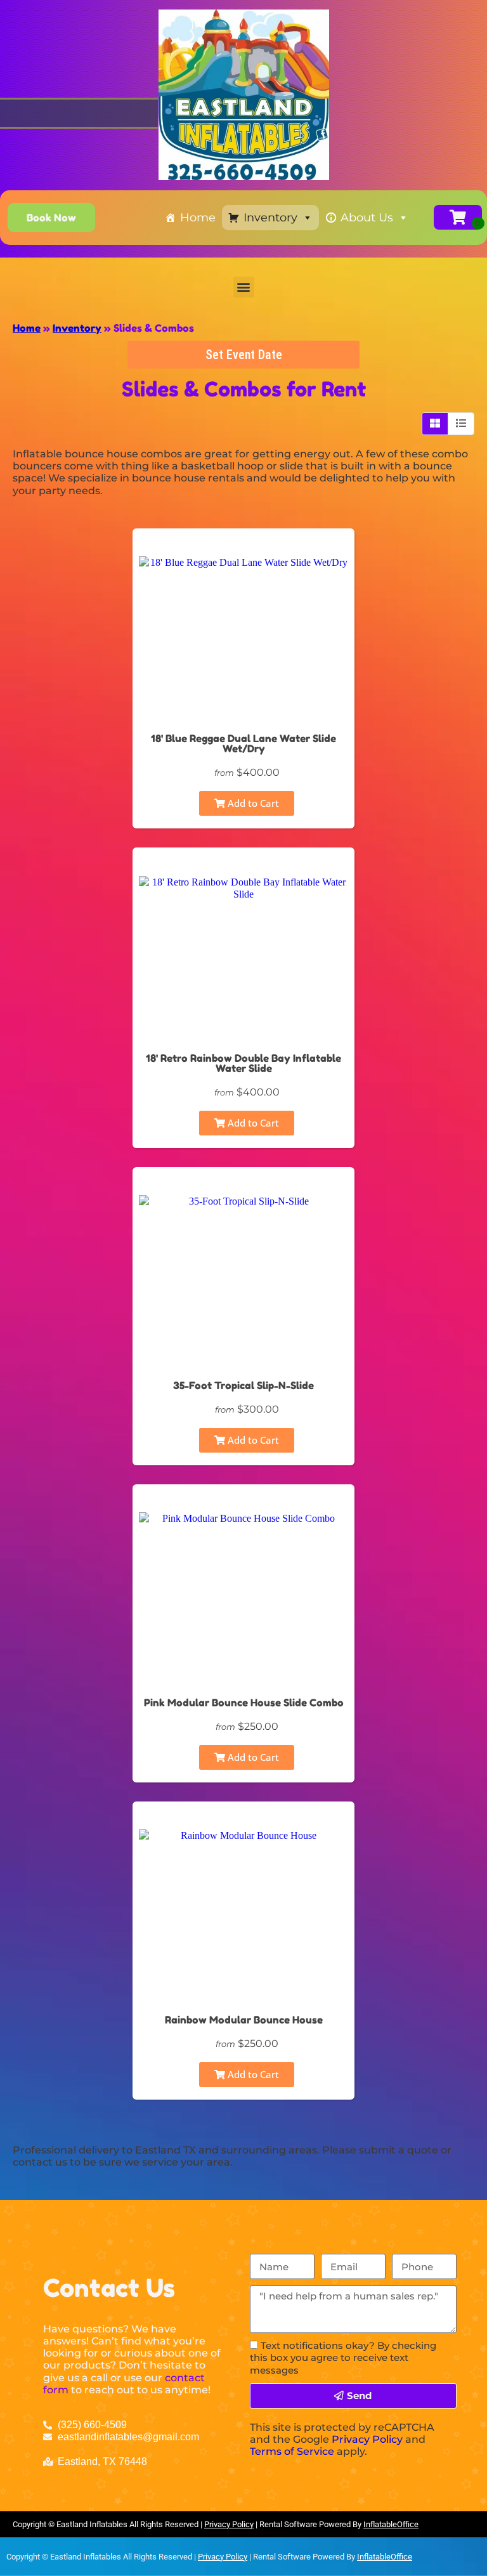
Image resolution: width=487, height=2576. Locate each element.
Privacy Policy (367, 2439)
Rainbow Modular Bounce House (244, 2020)
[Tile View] (435, 424)
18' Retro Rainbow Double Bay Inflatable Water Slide (243, 1063)
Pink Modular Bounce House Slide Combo (244, 1703)
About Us (367, 218)
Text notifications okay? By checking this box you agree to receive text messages (343, 2357)
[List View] (461, 424)
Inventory (270, 218)
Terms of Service (292, 2451)
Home (198, 218)
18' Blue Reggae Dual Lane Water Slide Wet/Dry (243, 743)
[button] (244, 287)
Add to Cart (252, 803)
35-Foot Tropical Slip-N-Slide (243, 1385)
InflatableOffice (391, 2524)
